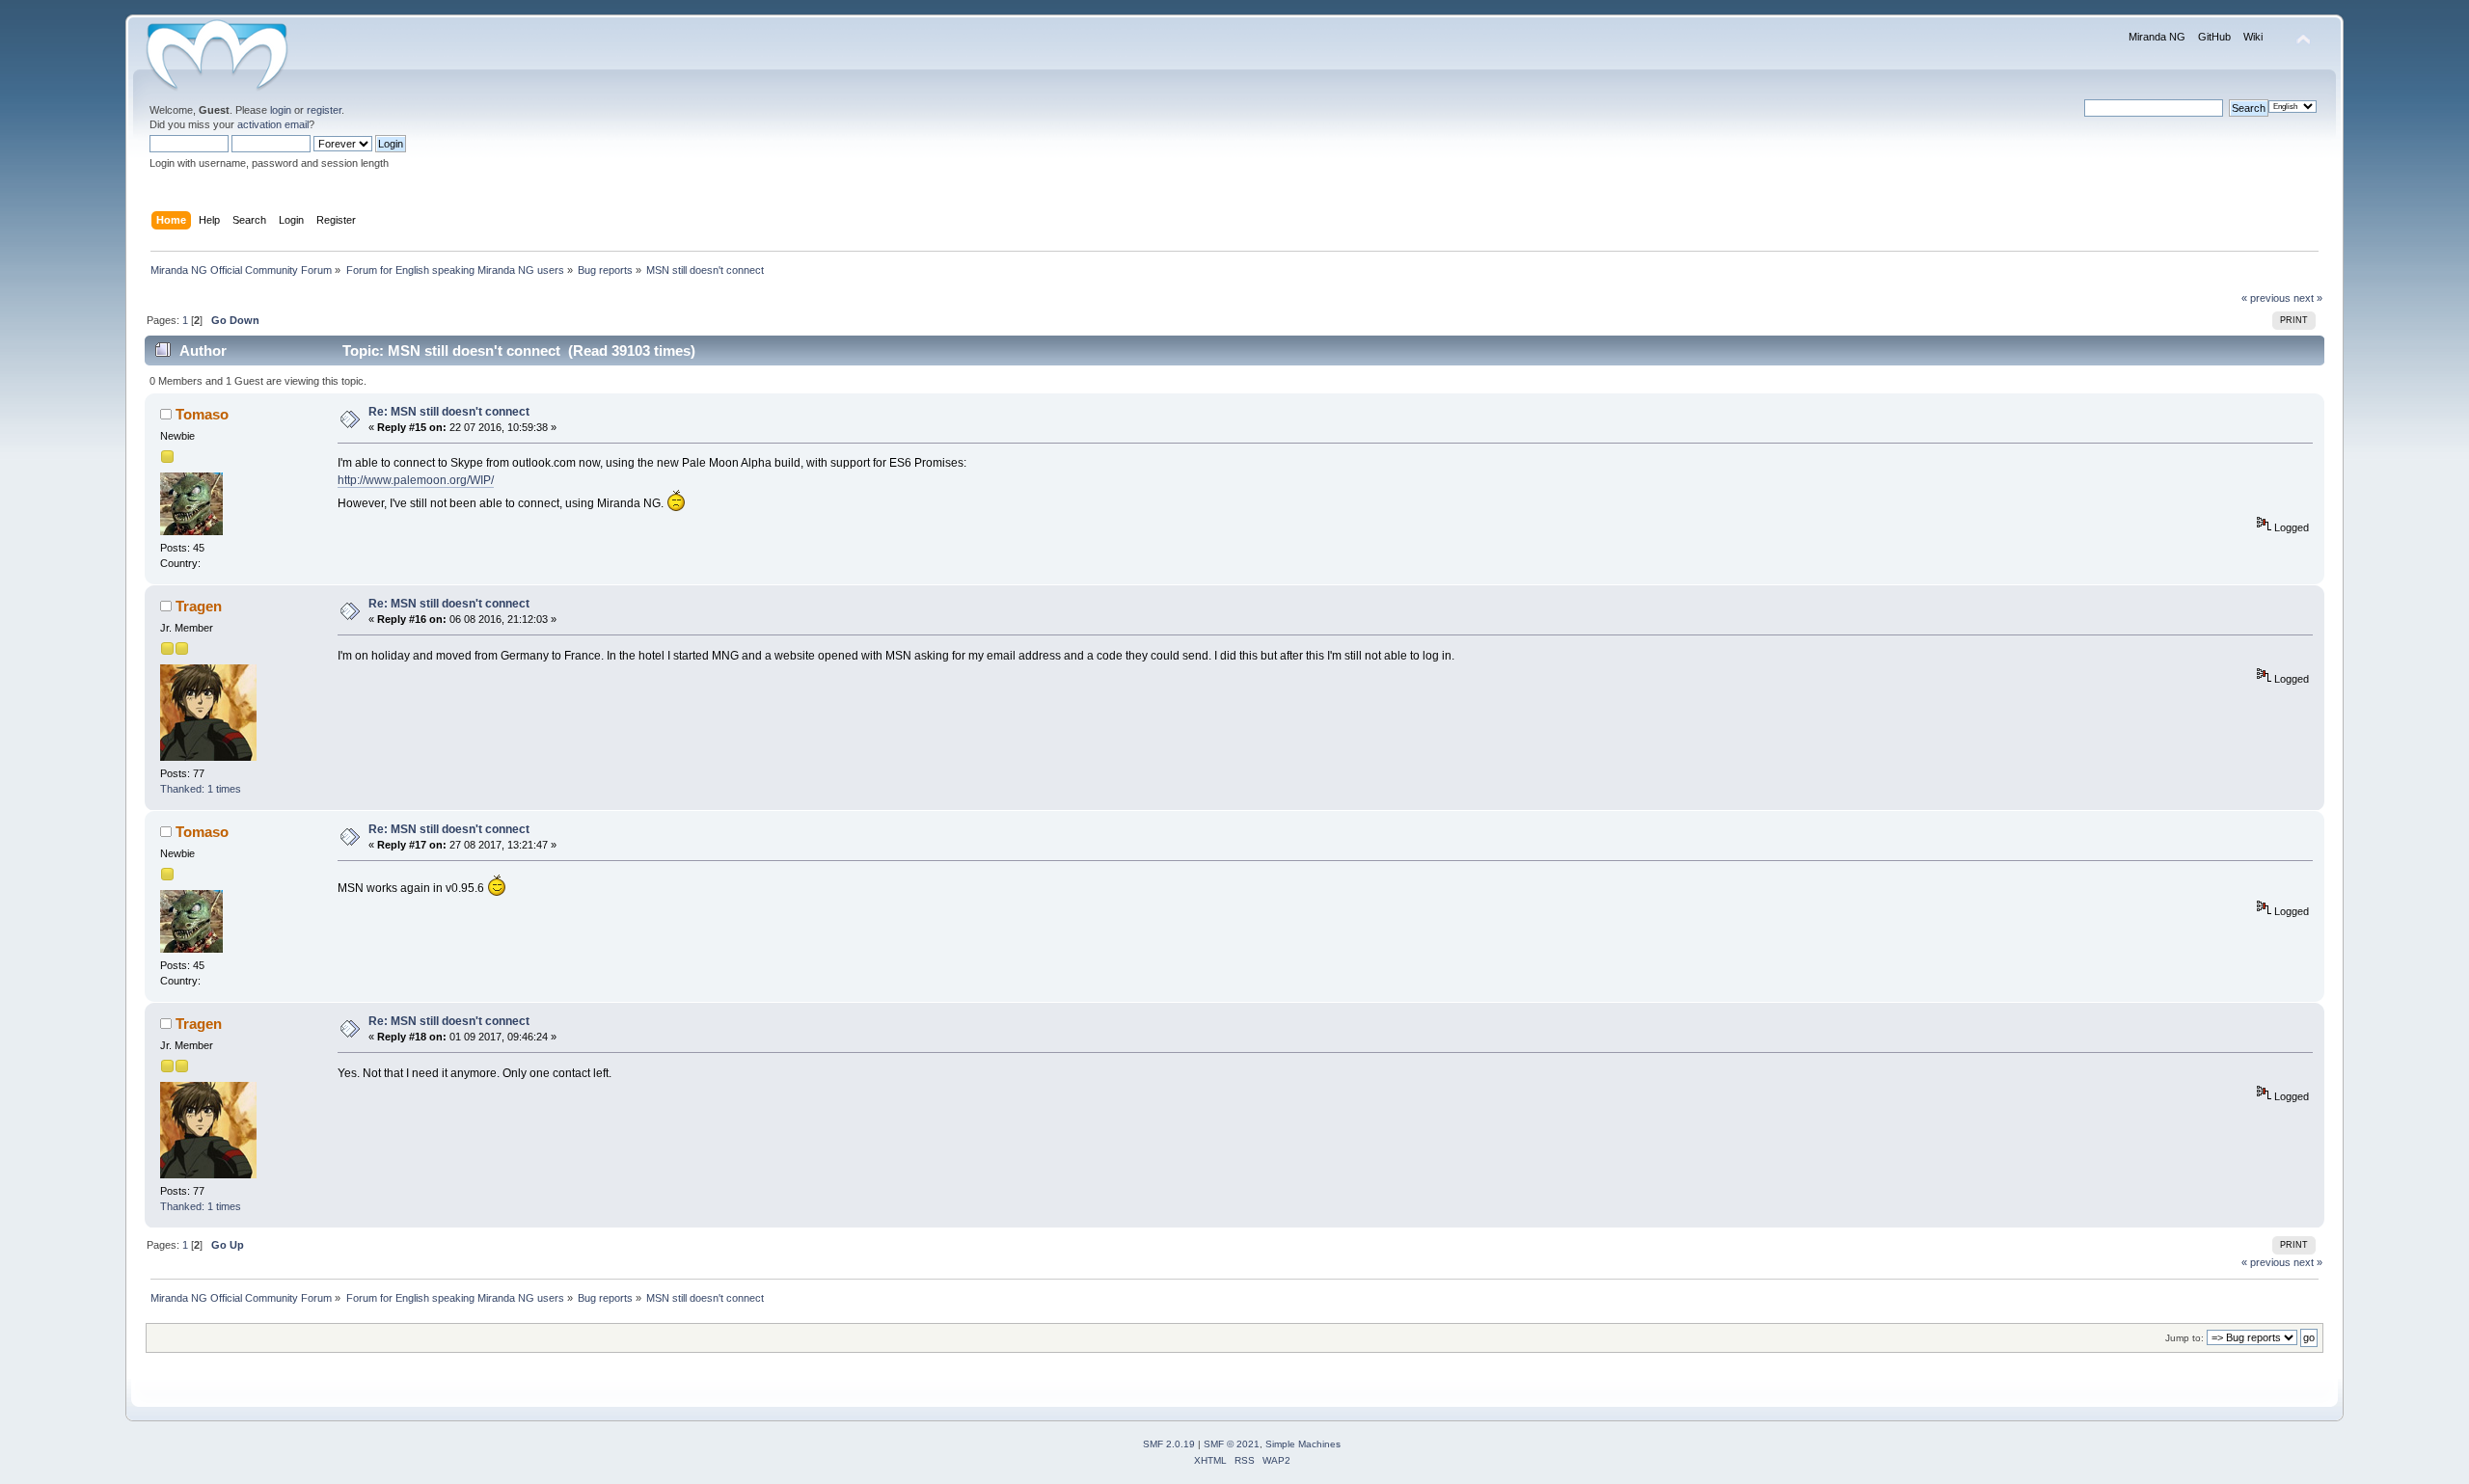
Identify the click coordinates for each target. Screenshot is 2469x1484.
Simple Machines (1303, 1444)
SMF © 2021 (1232, 1444)
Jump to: (2184, 1338)
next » (2308, 298)
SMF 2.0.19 (1169, 1444)
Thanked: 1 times (201, 789)
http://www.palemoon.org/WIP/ (416, 480)
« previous (2266, 298)
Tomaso (202, 414)
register (324, 110)
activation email (273, 124)
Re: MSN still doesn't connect (449, 412)
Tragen (199, 606)
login (281, 110)
